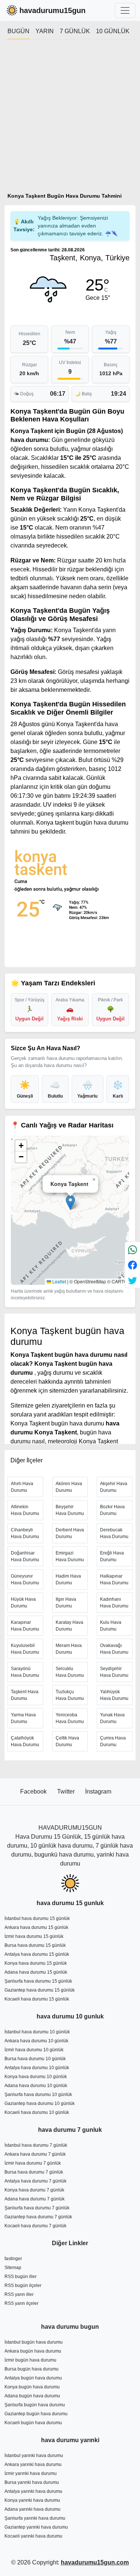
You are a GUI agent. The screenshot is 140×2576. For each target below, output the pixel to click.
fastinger (13, 2259)
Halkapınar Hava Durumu (114, 1579)
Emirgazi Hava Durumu (70, 1556)
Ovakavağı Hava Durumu (114, 1649)
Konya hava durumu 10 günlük (36, 2077)
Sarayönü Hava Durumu (25, 1672)
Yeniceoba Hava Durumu (70, 1718)
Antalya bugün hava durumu (33, 2378)
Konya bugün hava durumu (32, 2387)
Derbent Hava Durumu (70, 1533)
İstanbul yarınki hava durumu (34, 2456)
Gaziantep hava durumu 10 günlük (40, 2103)
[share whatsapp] (133, 1250)
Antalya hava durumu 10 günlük (37, 2068)
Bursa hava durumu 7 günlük (34, 2172)
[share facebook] (133, 1265)
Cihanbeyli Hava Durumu (25, 1533)
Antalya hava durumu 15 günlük (37, 1954)
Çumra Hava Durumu (113, 1741)
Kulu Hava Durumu (111, 1626)
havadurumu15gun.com (95, 2562)
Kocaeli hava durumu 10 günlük (37, 2112)
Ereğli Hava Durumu (112, 1556)
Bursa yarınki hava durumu (32, 2482)
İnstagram (98, 1791)
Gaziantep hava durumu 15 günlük (40, 1990)
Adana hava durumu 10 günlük (36, 2086)
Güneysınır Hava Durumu (25, 1579)
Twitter (67, 1791)
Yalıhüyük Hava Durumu (114, 1695)
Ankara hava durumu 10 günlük (36, 2041)
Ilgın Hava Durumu (66, 1603)
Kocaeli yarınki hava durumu (33, 2536)
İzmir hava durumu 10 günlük (34, 2050)
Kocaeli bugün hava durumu (33, 2423)
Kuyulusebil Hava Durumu (25, 1649)
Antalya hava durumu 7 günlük (35, 2181)
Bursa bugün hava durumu (32, 2369)
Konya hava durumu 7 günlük (34, 2190)
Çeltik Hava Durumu (67, 1741)
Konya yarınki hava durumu (32, 2500)
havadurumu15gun (52, 10)
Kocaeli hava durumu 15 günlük (37, 1999)
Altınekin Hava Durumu (25, 1510)
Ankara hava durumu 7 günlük (35, 2154)
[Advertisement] (70, 119)
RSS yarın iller (19, 2294)
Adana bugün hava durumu (32, 2396)
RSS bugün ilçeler (23, 2285)
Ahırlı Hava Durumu (22, 1487)
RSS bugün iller (21, 2277)
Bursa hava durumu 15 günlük (35, 1945)
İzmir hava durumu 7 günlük (33, 2163)
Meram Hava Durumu (69, 1649)
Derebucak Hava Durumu (114, 1533)
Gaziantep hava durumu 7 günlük (38, 2217)
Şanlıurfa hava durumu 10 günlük (38, 2095)
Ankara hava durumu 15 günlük (36, 1927)
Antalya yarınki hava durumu (33, 2491)
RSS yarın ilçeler (21, 2303)
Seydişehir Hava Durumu (114, 1672)
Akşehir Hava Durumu (114, 1487)
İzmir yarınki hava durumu (31, 2473)
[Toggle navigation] (125, 10)
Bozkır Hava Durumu (112, 1510)
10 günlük (113, 31)
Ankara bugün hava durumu (33, 2351)
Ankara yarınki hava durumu (33, 2464)
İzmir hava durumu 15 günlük (34, 1936)
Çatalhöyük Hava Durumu (25, 1741)
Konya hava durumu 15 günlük (36, 1963)
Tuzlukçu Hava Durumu (70, 1695)
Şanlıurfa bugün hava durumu (35, 2405)
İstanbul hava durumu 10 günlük (37, 2032)
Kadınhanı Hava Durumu (114, 1603)
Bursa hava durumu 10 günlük (35, 2059)
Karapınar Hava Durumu (25, 1626)
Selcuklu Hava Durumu (70, 1672)
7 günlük (75, 31)
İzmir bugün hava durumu (30, 2360)
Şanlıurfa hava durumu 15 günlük (38, 1981)
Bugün (18, 31)
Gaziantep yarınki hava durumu (36, 2527)
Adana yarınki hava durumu (32, 2509)
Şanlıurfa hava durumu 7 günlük (37, 2208)
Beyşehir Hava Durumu (70, 1510)
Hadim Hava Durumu (68, 1579)
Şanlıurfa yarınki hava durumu (35, 2518)
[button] (70, 1203)
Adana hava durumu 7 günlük (35, 2199)
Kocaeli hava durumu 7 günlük (35, 2226)
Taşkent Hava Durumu (25, 1695)
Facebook (34, 1791)
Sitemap (13, 2268)
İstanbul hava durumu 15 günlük (37, 1918)
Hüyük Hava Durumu (23, 1603)
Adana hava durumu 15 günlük (36, 1972)
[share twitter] (133, 1280)
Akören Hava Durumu (69, 1487)
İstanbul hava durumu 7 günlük (36, 2145)
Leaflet (59, 1281)
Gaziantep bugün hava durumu (36, 2414)
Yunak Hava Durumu (112, 1718)
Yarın (45, 31)
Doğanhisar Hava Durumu (25, 1556)
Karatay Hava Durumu (69, 1626)
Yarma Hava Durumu (23, 1718)
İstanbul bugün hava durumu (34, 2342)
